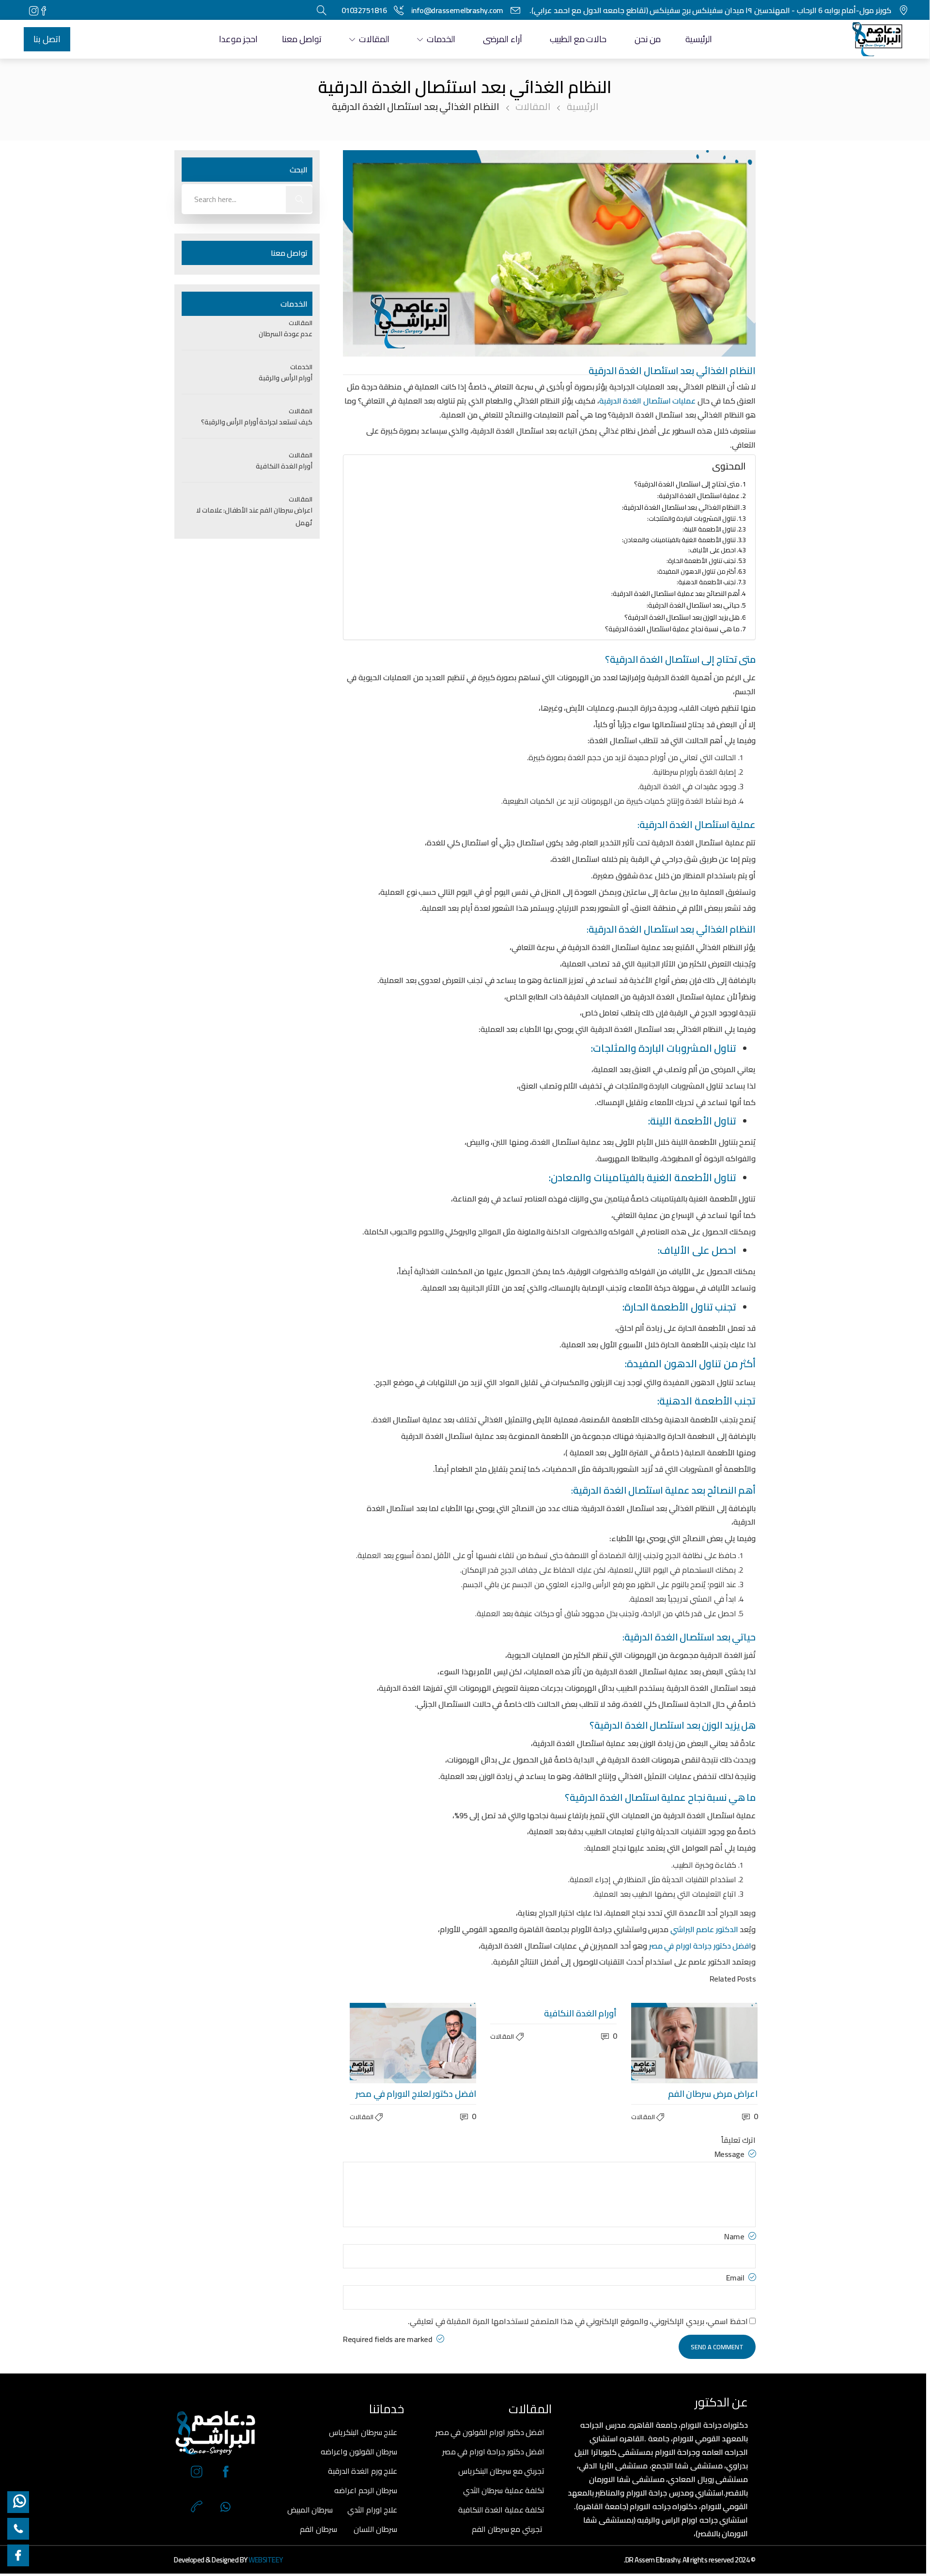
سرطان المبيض (310, 2510)
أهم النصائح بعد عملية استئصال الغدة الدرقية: (675, 593)
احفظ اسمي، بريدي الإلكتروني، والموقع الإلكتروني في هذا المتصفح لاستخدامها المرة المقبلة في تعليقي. (578, 2321)
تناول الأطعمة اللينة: (709, 529)
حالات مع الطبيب (578, 39)
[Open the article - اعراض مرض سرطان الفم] (663, 2043)
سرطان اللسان (376, 2529)
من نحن (648, 39)
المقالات (374, 39)
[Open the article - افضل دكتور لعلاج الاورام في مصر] (381, 2043)
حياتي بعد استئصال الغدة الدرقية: (693, 605)
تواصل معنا (302, 39)
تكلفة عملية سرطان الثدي (504, 2490)
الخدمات (441, 39)
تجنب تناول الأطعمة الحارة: (701, 561)
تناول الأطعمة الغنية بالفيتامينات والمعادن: (679, 540)
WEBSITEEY (266, 2560)
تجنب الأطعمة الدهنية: (706, 582)
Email (736, 2277)
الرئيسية (699, 39)
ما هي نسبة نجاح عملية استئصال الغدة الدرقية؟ (673, 629)
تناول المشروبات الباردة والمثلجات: (692, 519)
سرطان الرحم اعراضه (366, 2490)
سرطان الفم (318, 2529)
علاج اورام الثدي (372, 2510)
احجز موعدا (238, 39)
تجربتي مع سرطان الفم (507, 2529)
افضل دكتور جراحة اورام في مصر (494, 2451)
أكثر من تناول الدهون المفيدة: (696, 571)
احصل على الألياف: (712, 550)
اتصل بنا (47, 39)
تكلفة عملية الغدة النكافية (502, 2510)
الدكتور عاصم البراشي (704, 1929)
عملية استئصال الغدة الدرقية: (699, 495)
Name (735, 2236)
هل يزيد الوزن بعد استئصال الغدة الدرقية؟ (682, 617)
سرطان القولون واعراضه (359, 2451)
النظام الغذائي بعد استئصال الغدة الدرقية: (681, 507)
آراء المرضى (503, 39)
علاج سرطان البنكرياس (363, 2432)
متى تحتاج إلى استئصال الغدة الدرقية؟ (687, 484)
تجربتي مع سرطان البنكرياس (502, 2471)
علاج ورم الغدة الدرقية (363, 2471)
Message (730, 2154)
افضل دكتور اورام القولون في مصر (490, 2432)
